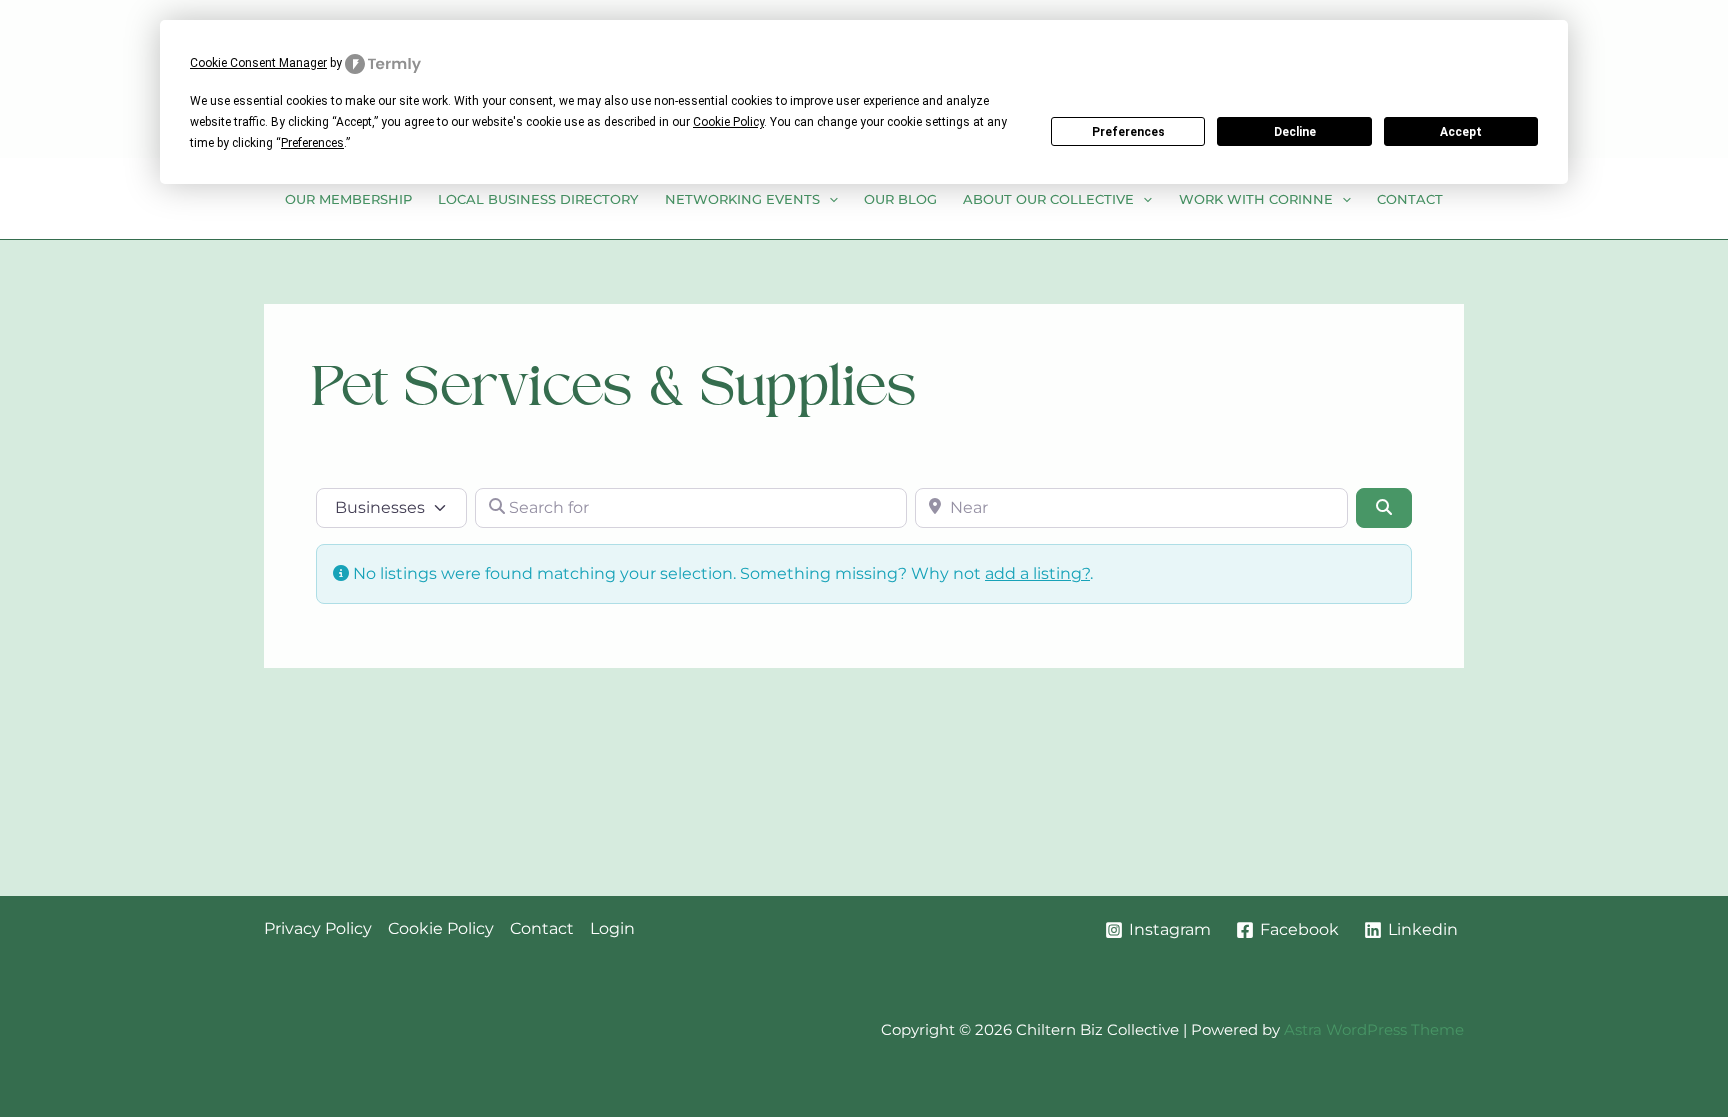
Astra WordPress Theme (1374, 1029)
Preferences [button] (312, 143)
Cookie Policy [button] (728, 122)
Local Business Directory (538, 199)
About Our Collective (1048, 199)
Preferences (1128, 132)
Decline (1295, 132)
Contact (1410, 199)
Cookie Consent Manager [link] (258, 63)
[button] (829, 199)
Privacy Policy (318, 928)
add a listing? (1037, 573)
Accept (1461, 132)
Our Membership (348, 199)
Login (612, 928)
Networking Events (742, 199)
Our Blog (900, 199)
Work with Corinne (1256, 199)
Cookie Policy (441, 928)
